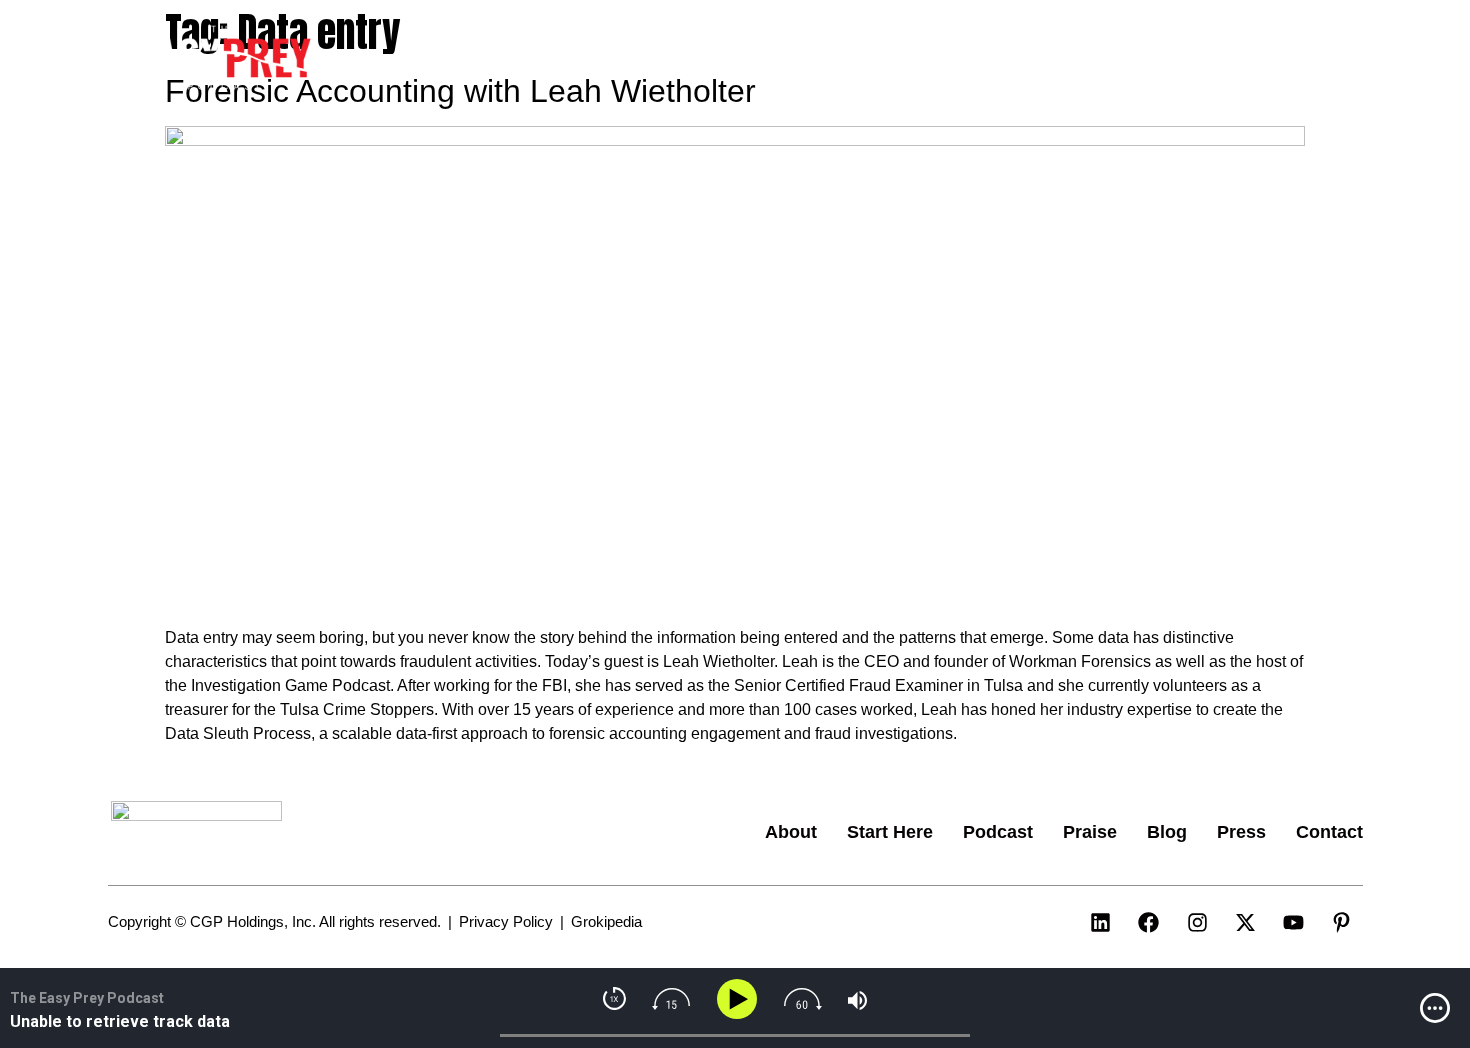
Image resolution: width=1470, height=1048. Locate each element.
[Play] (740, 999)
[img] (1435, 1008)
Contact (1280, 59)
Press (1196, 59)
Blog (1126, 59)
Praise (1053, 59)
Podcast (965, 59)
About (766, 59)
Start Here (861, 59)
